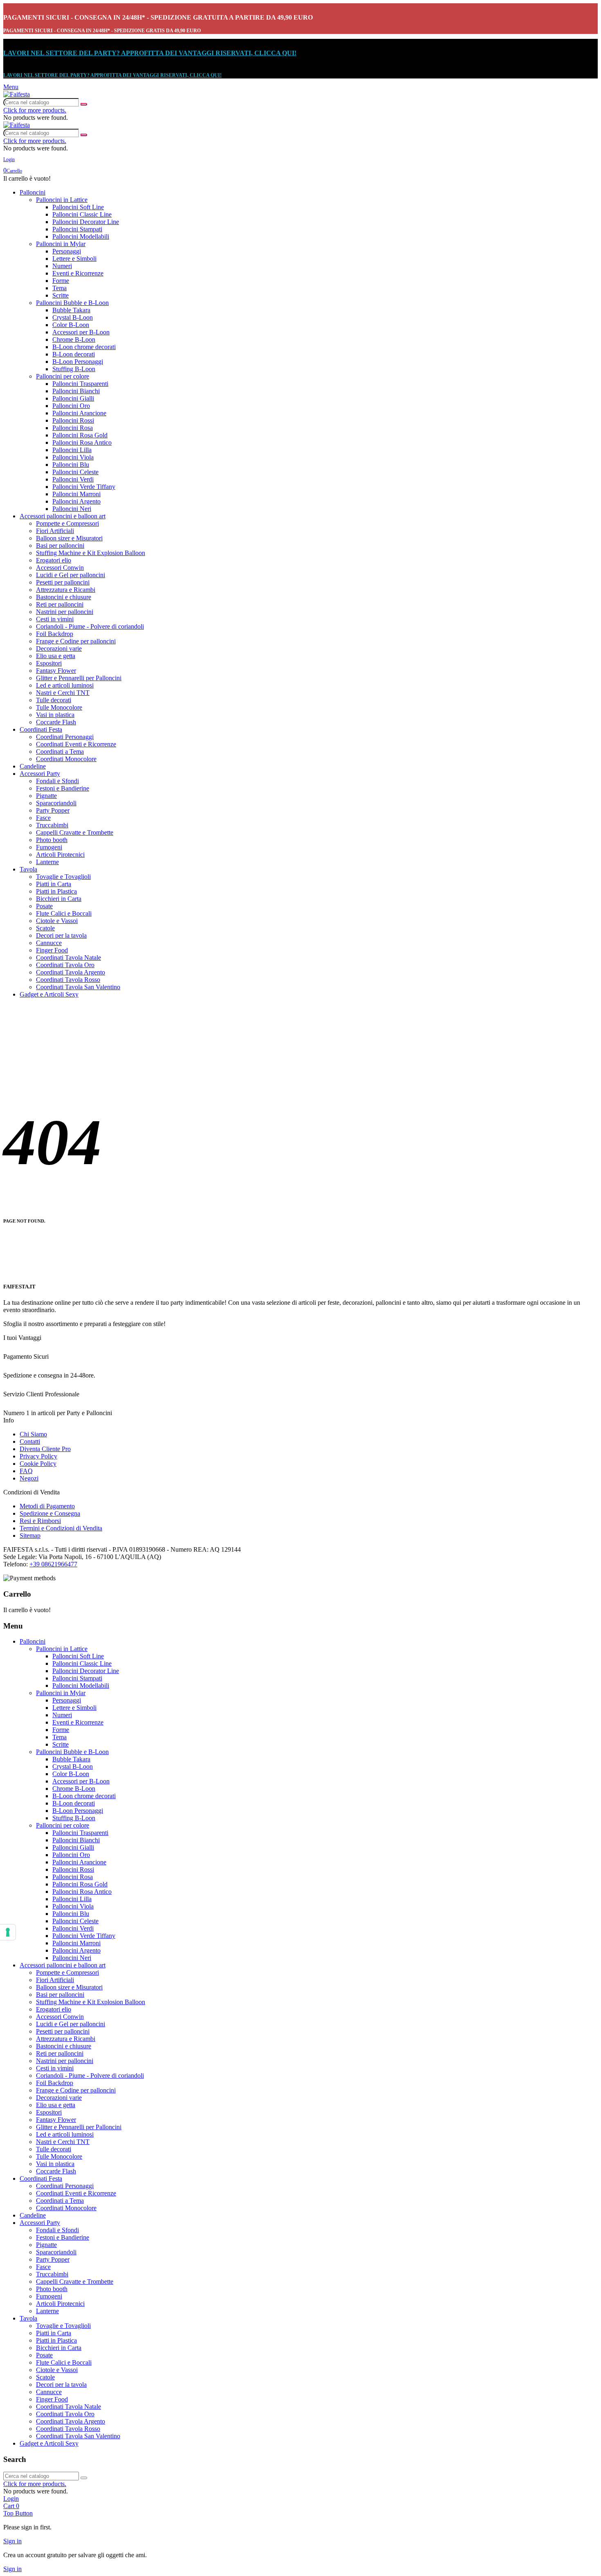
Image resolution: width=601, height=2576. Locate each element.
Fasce (43, 818)
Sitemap (30, 1536)
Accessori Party (40, 774)
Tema (59, 288)
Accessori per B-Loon (81, 332)
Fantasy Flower (56, 671)
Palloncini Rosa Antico (82, 442)
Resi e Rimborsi (40, 1521)
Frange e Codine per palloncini (76, 641)
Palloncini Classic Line (82, 214)
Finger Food (52, 950)
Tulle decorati (54, 700)
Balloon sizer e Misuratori (69, 538)
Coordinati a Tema (60, 752)
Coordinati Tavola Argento (71, 972)
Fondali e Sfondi (57, 781)
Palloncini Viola (73, 457)
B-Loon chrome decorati (84, 347)
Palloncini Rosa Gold (80, 435)
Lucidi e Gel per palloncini (71, 575)
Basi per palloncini (60, 545)
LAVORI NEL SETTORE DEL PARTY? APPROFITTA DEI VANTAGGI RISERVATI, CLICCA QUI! (150, 53)
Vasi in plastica (55, 715)
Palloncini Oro (71, 406)
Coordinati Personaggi (65, 737)
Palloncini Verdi (73, 479)
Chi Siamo (33, 1434)
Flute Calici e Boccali (64, 913)
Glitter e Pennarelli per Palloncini (79, 678)
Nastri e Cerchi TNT (63, 693)
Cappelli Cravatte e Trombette (75, 832)
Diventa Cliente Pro (45, 1449)
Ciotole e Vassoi (57, 921)
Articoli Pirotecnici (60, 855)
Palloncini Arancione (79, 413)
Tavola (28, 869)
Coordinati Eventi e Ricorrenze (76, 744)
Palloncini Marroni (76, 494)
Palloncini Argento (76, 501)
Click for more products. (35, 110)
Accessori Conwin (60, 568)
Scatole (45, 928)
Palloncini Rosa (73, 428)
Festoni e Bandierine (63, 788)
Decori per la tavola (61, 935)
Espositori (49, 663)
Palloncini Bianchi (76, 391)
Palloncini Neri (72, 509)
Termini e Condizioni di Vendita (61, 1528)
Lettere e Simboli (74, 259)
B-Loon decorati (74, 354)
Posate (44, 906)
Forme (61, 281)
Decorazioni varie (59, 648)
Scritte (61, 295)
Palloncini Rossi (73, 420)
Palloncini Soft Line (78, 207)
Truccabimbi (52, 825)
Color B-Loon (71, 325)
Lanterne (47, 862)
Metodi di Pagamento (47, 1506)
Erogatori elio (54, 560)
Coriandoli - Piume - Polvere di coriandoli (90, 626)
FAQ (26, 1471)
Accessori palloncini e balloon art (63, 516)
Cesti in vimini (55, 619)
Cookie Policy (38, 1464)
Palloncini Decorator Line (86, 222)
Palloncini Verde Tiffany (84, 487)
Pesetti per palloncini (63, 582)
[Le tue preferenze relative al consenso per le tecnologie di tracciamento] (8, 1932)
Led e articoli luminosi (65, 685)
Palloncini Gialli (73, 398)
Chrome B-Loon (74, 339)
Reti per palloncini (60, 604)
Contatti (30, 1441)
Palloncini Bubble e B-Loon (72, 303)
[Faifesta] (17, 94)
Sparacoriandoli (56, 803)
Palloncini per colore (63, 376)
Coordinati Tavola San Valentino (78, 987)
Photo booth (52, 840)
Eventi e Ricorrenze (78, 273)
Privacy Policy (38, 1456)
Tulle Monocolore (59, 707)
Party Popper (53, 810)
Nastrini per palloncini (65, 612)
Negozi (29, 1478)
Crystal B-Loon (73, 317)
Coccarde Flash (56, 722)
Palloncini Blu (71, 465)
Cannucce (49, 943)
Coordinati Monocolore (66, 759)
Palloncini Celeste (75, 472)
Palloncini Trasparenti (80, 384)
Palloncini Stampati (77, 229)
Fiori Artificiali (55, 531)
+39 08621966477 (53, 1564)
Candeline (33, 766)
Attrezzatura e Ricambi (66, 590)
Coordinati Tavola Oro (65, 965)
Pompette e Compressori (67, 523)
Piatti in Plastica (56, 891)
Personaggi (67, 251)
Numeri (62, 266)
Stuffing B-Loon (74, 369)
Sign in (12, 2541)
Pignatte (46, 796)
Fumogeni (49, 847)
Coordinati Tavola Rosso (68, 980)
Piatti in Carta (54, 884)
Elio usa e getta (56, 656)
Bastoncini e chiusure (64, 597)
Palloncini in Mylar (61, 244)
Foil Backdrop (55, 634)
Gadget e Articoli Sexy (49, 994)
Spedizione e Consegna (50, 1513)
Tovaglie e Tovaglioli (63, 877)
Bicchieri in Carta (59, 899)
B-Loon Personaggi (78, 362)
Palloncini (33, 192)
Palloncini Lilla (72, 450)
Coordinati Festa (41, 729)
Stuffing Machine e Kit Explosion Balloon (91, 553)
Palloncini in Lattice (62, 200)
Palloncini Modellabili (81, 236)
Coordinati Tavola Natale (68, 958)
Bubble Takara (71, 310)
